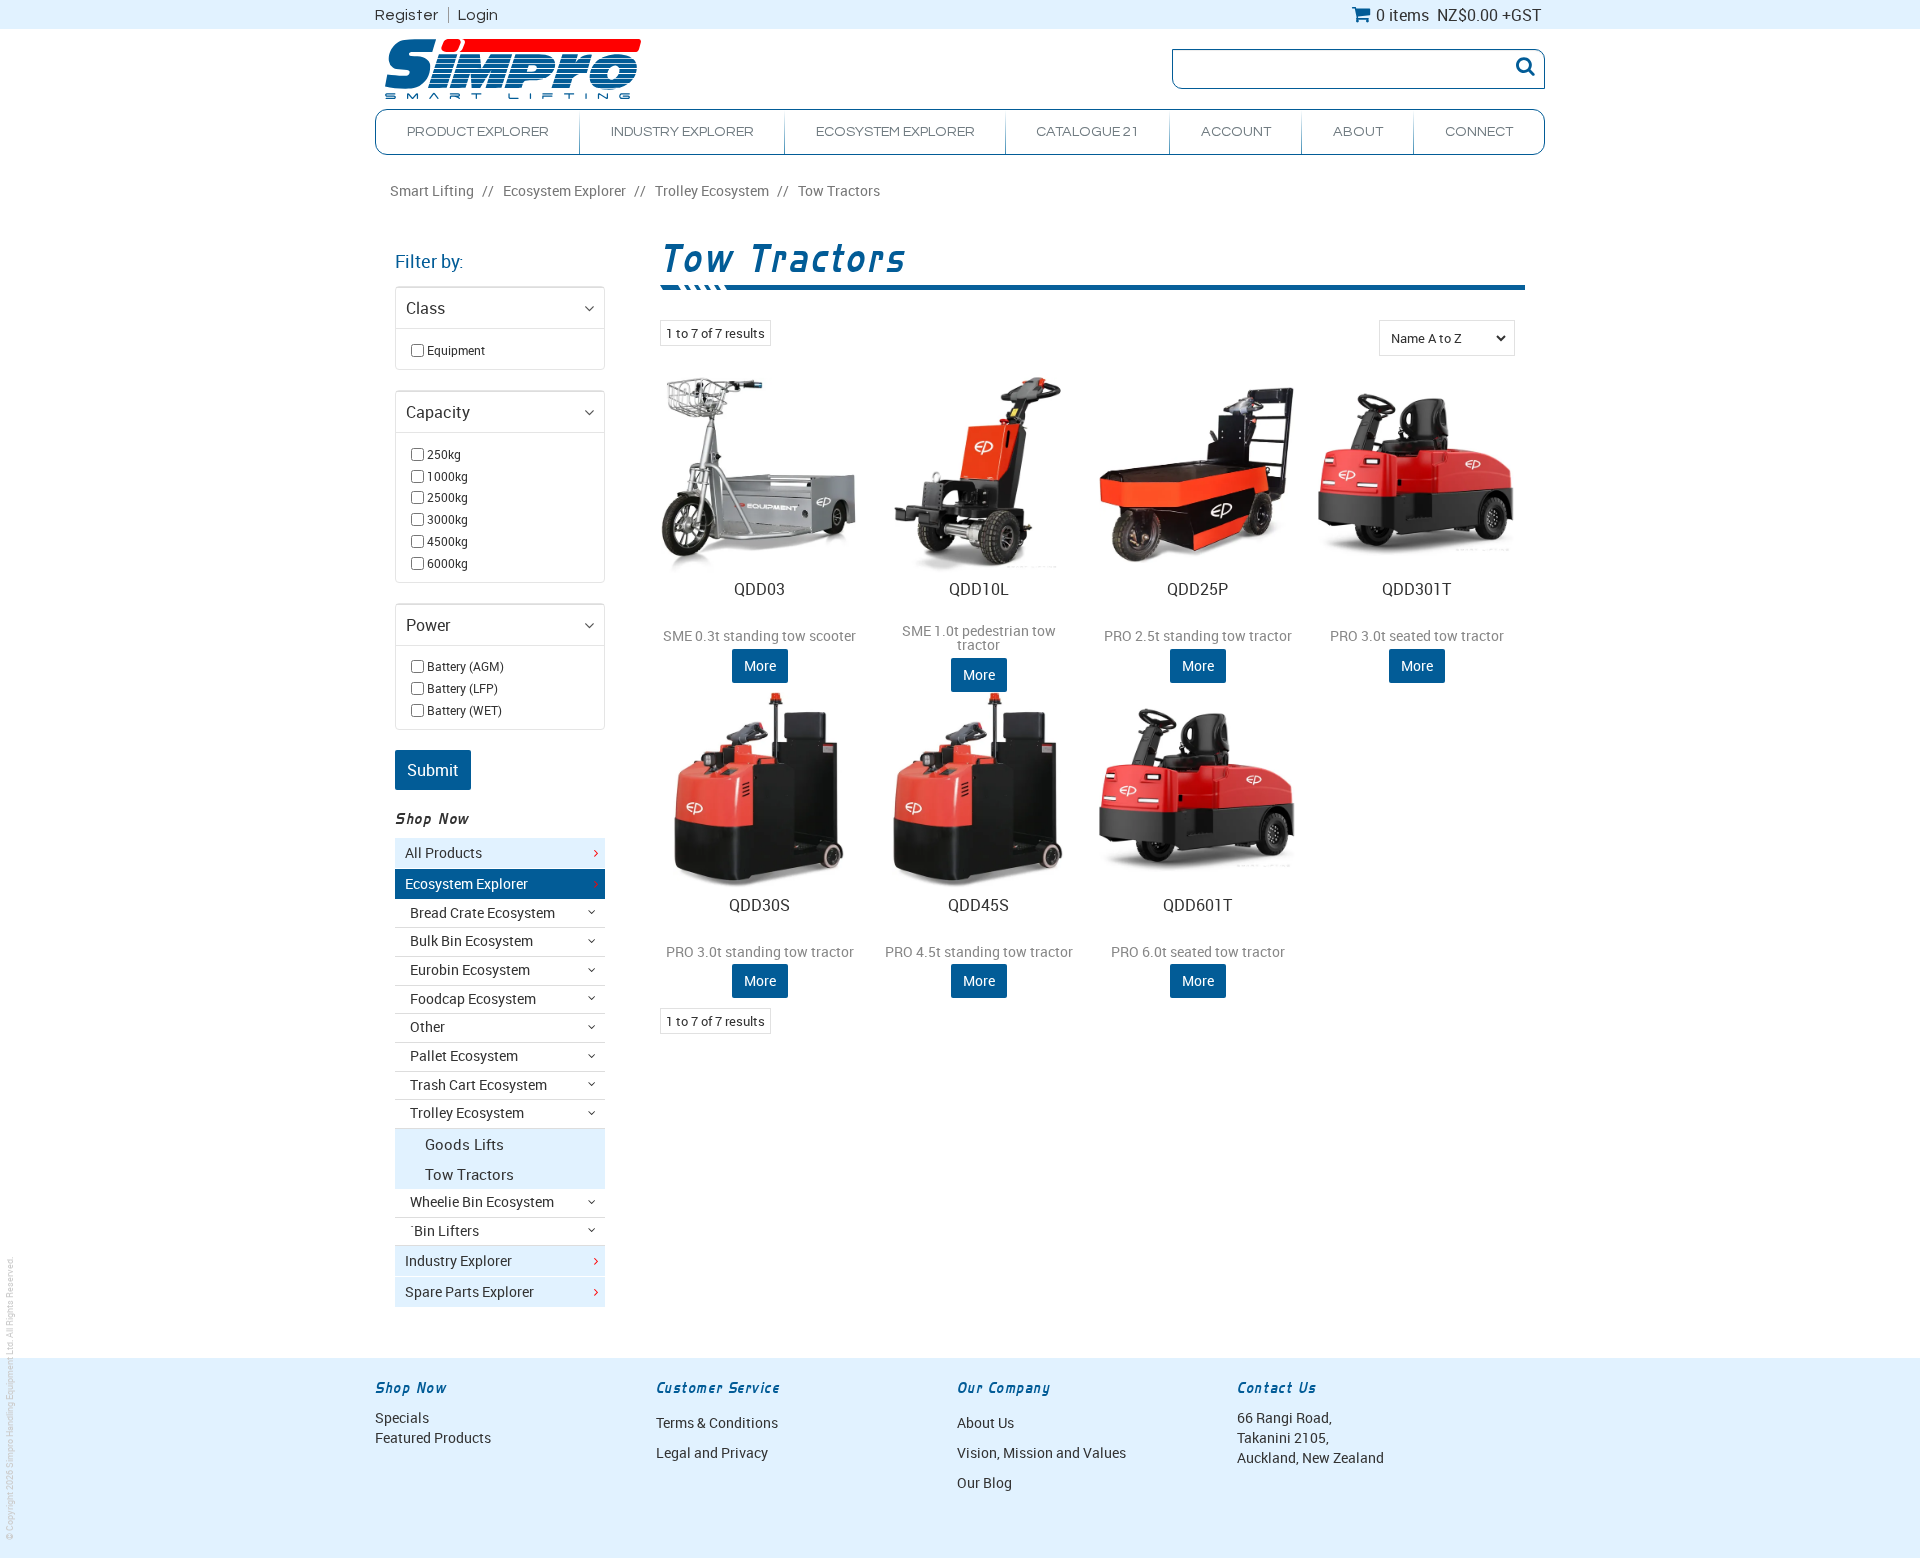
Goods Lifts (464, 1144)
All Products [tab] (443, 853)
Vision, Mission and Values (1041, 1452)
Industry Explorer (682, 131)
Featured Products (433, 1437)
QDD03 (759, 589)
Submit (433, 770)
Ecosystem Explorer (895, 131)
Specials (402, 1417)
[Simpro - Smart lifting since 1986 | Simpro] (513, 67)
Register (406, 15)
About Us (985, 1422)
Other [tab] (427, 1027)
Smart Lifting (432, 191)
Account (1236, 131)
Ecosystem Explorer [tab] (466, 884)
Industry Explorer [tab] (458, 1261)
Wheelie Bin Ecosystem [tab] (482, 1202)
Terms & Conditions (717, 1422)
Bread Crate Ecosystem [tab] (482, 913)
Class (425, 308)
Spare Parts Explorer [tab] (469, 1292)
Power (428, 625)
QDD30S (759, 905)
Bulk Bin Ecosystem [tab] (471, 941)
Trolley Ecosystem (712, 191)
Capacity (438, 412)
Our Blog (984, 1482)
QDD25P (1197, 589)
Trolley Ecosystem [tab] (467, 1113)
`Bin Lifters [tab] (444, 1231)
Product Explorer (478, 131)
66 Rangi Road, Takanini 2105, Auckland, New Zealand (1310, 1437)
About (1358, 131)
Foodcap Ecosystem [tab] (473, 999)
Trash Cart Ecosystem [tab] (478, 1085)
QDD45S (978, 905)
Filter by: (429, 261)
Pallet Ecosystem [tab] (464, 1056)
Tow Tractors (469, 1174)
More (760, 665)
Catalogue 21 (1087, 131)
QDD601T (1197, 905)
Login (478, 15)
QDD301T (1416, 589)
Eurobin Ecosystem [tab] (470, 970)
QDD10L (979, 589)
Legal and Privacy (712, 1452)
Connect (1479, 131)
